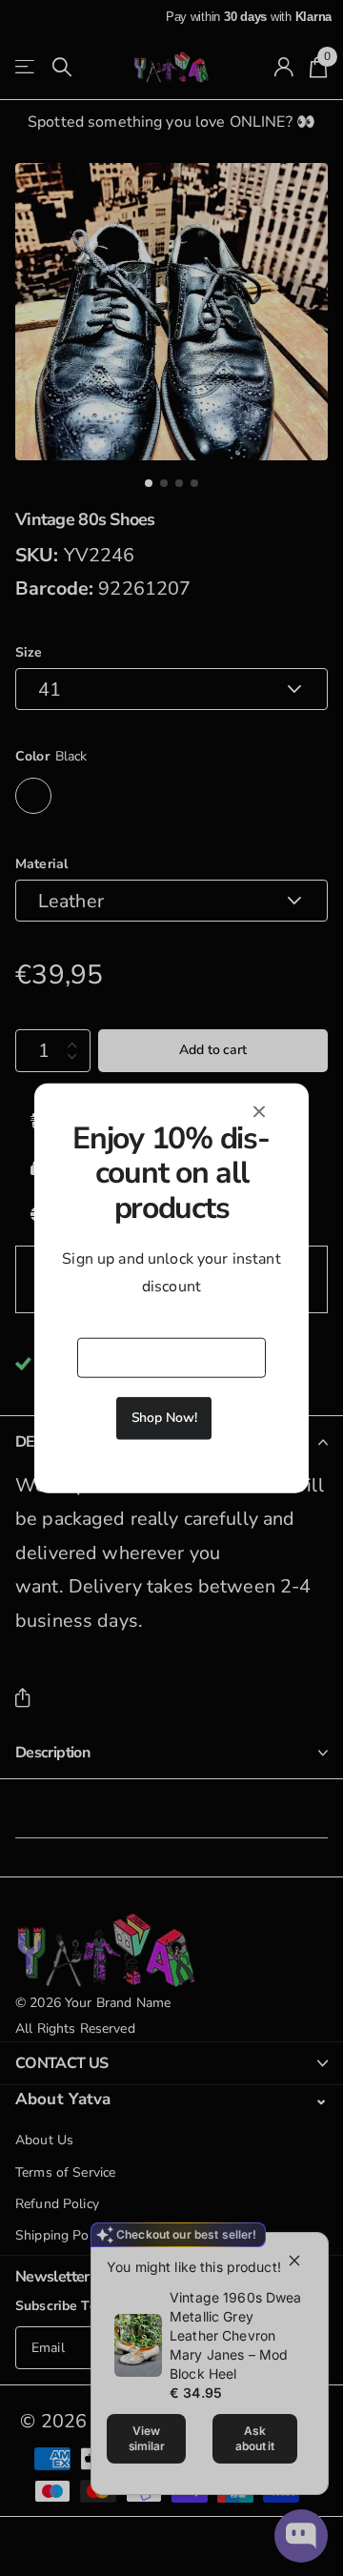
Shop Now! (164, 1418)
